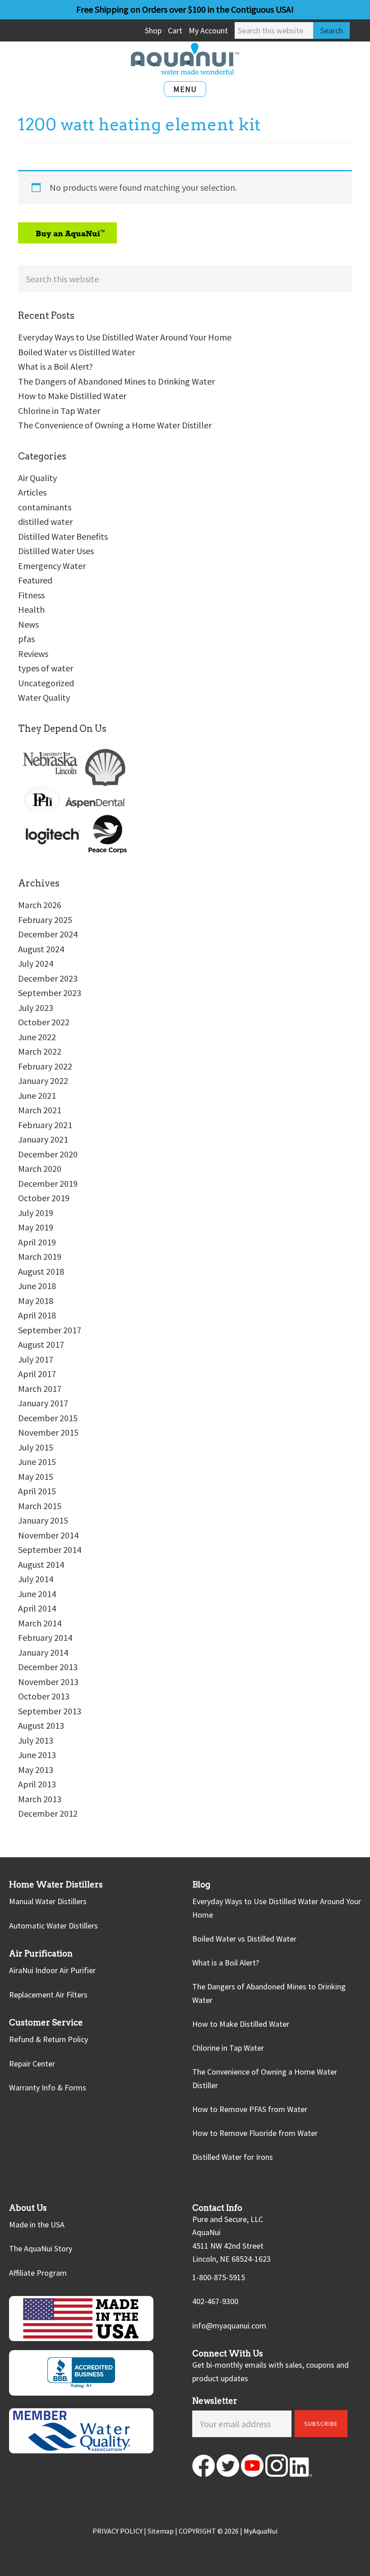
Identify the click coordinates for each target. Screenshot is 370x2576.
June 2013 (37, 1755)
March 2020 (40, 1169)
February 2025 (45, 920)
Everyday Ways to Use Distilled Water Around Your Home (125, 337)
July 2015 (36, 1447)
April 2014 (37, 1608)
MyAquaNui (261, 2531)
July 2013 (36, 1740)
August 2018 (41, 1271)
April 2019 (37, 1242)
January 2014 (43, 1652)
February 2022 (45, 1066)
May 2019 (36, 1227)
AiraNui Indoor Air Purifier (52, 1970)
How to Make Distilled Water (72, 396)
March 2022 (40, 1051)
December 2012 (48, 1813)
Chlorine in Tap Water (59, 411)
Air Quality (37, 478)
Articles (32, 492)
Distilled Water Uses (56, 551)
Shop (153, 30)
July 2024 (36, 963)
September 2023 (50, 993)
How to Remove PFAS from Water (250, 2109)
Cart (175, 30)
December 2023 (48, 978)
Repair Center (32, 2064)
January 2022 (43, 1081)
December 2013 (48, 1667)
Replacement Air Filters (48, 1995)
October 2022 (44, 1022)
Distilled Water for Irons (233, 2157)
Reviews (33, 654)
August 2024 (41, 949)
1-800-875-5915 (219, 2277)
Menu (185, 89)
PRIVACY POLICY (118, 2531)
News (28, 624)
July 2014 (36, 1579)
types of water (46, 668)
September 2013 (50, 1711)
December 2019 (48, 1183)
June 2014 (37, 1594)
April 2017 (37, 1374)
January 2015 (43, 1520)
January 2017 (43, 1403)
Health (31, 609)
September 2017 (50, 1330)
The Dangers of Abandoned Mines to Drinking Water (116, 381)
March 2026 (40, 905)
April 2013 (37, 1784)
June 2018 (37, 1286)
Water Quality (44, 697)
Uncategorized (46, 683)
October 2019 (44, 1198)
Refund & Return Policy (49, 2039)
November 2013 (48, 1682)
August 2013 (41, 1725)
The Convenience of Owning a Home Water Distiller (115, 425)
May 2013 (36, 1770)
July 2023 (36, 1008)
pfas (26, 639)
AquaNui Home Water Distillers (185, 59)
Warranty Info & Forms (48, 2087)
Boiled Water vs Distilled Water (76, 352)
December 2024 (48, 934)
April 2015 (37, 1491)
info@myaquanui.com (229, 2326)
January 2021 (43, 1139)
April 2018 (37, 1315)
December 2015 (48, 1418)
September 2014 (50, 1550)
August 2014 (41, 1564)
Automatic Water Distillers (53, 1926)
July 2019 (36, 1213)
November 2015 (48, 1432)
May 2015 (36, 1476)
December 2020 (48, 1154)
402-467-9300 (215, 2301)
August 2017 (41, 1344)
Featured (35, 580)
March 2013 (40, 1799)
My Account (208, 30)
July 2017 (36, 1359)
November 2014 (48, 1535)
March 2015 (40, 1506)
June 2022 (37, 1037)
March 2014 (40, 1623)
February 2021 (45, 1125)
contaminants (45, 507)
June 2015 (37, 1462)
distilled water (45, 521)
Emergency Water (52, 566)
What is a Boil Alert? (55, 366)
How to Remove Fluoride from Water (255, 2133)
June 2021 (37, 1095)
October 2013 (44, 1696)
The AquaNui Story (41, 2248)
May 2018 (36, 1301)
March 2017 (40, 1389)
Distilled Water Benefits (63, 536)
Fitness (31, 595)
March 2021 (40, 1110)
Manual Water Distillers (48, 1901)
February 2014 (45, 1637)
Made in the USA (37, 2225)
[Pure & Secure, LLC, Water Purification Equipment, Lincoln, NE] (81, 2373)
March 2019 (40, 1256)
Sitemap (161, 2531)
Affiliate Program (38, 2273)
